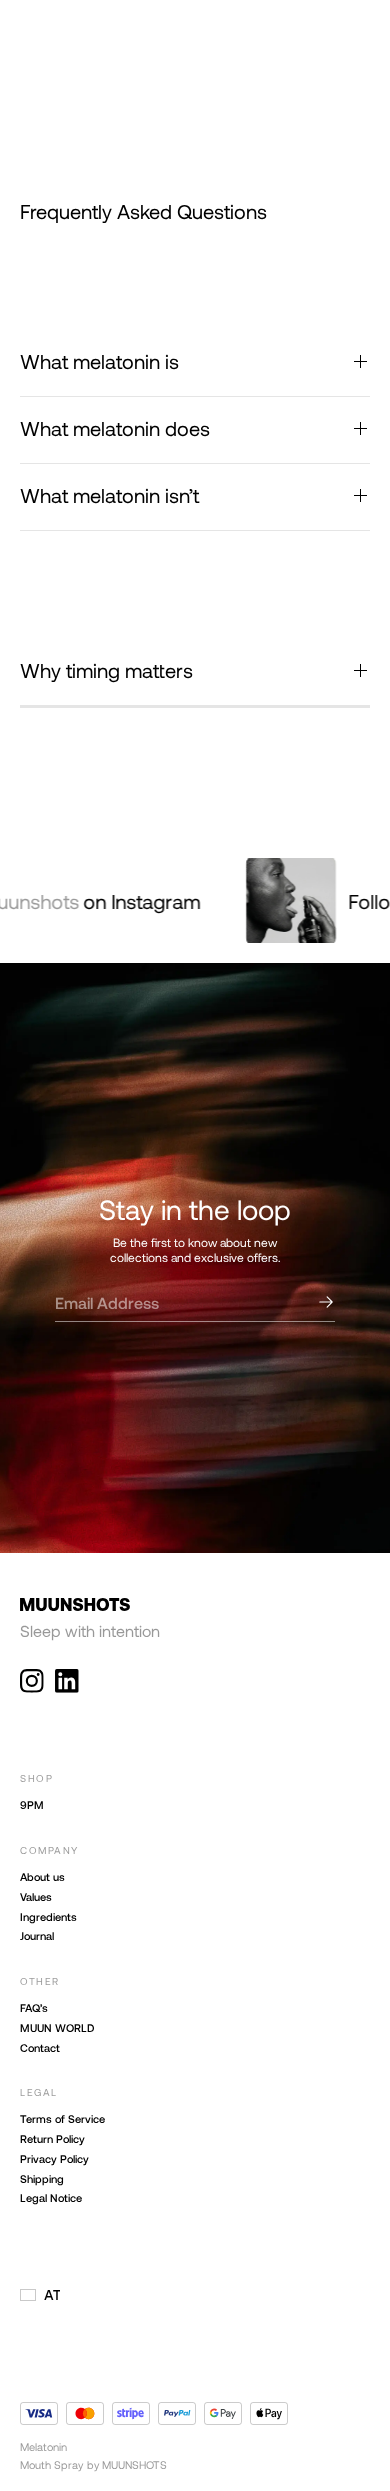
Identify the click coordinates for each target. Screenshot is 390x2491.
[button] (40, 2295)
